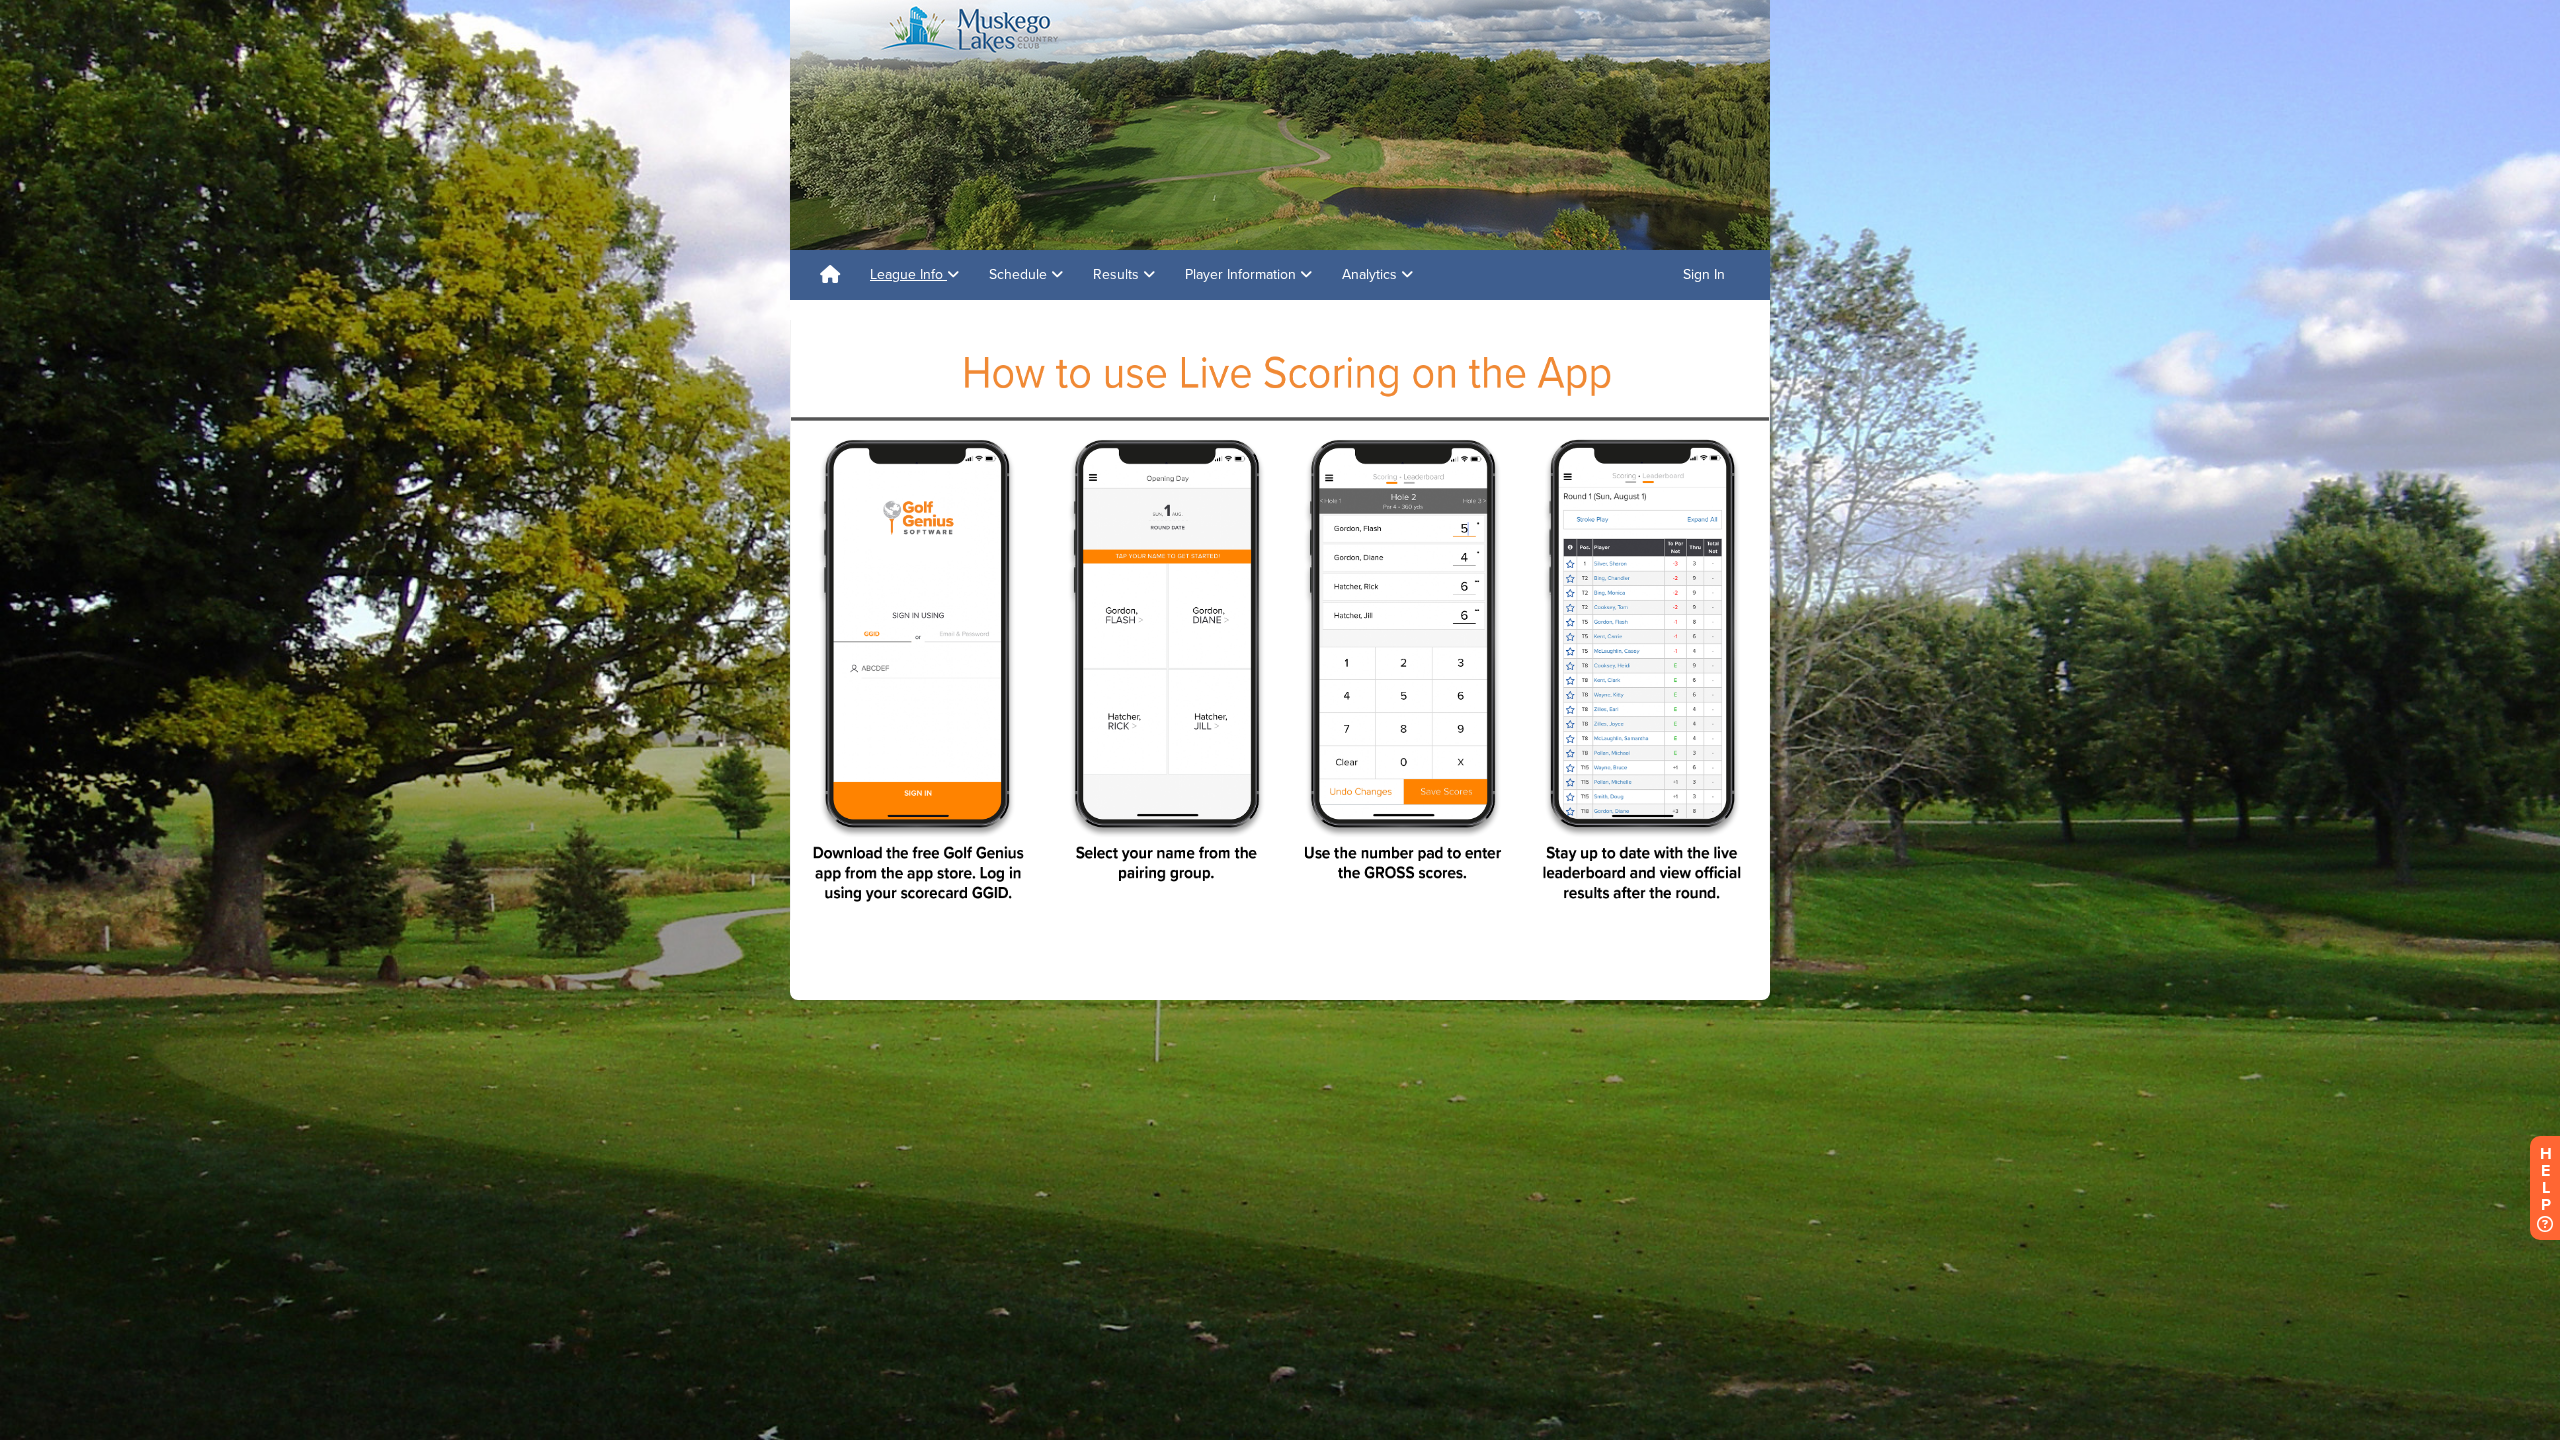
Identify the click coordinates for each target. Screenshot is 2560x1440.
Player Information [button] (1242, 274)
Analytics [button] (1371, 274)
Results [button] (1118, 274)
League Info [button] (908, 274)
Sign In (1704, 274)
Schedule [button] (1020, 274)
